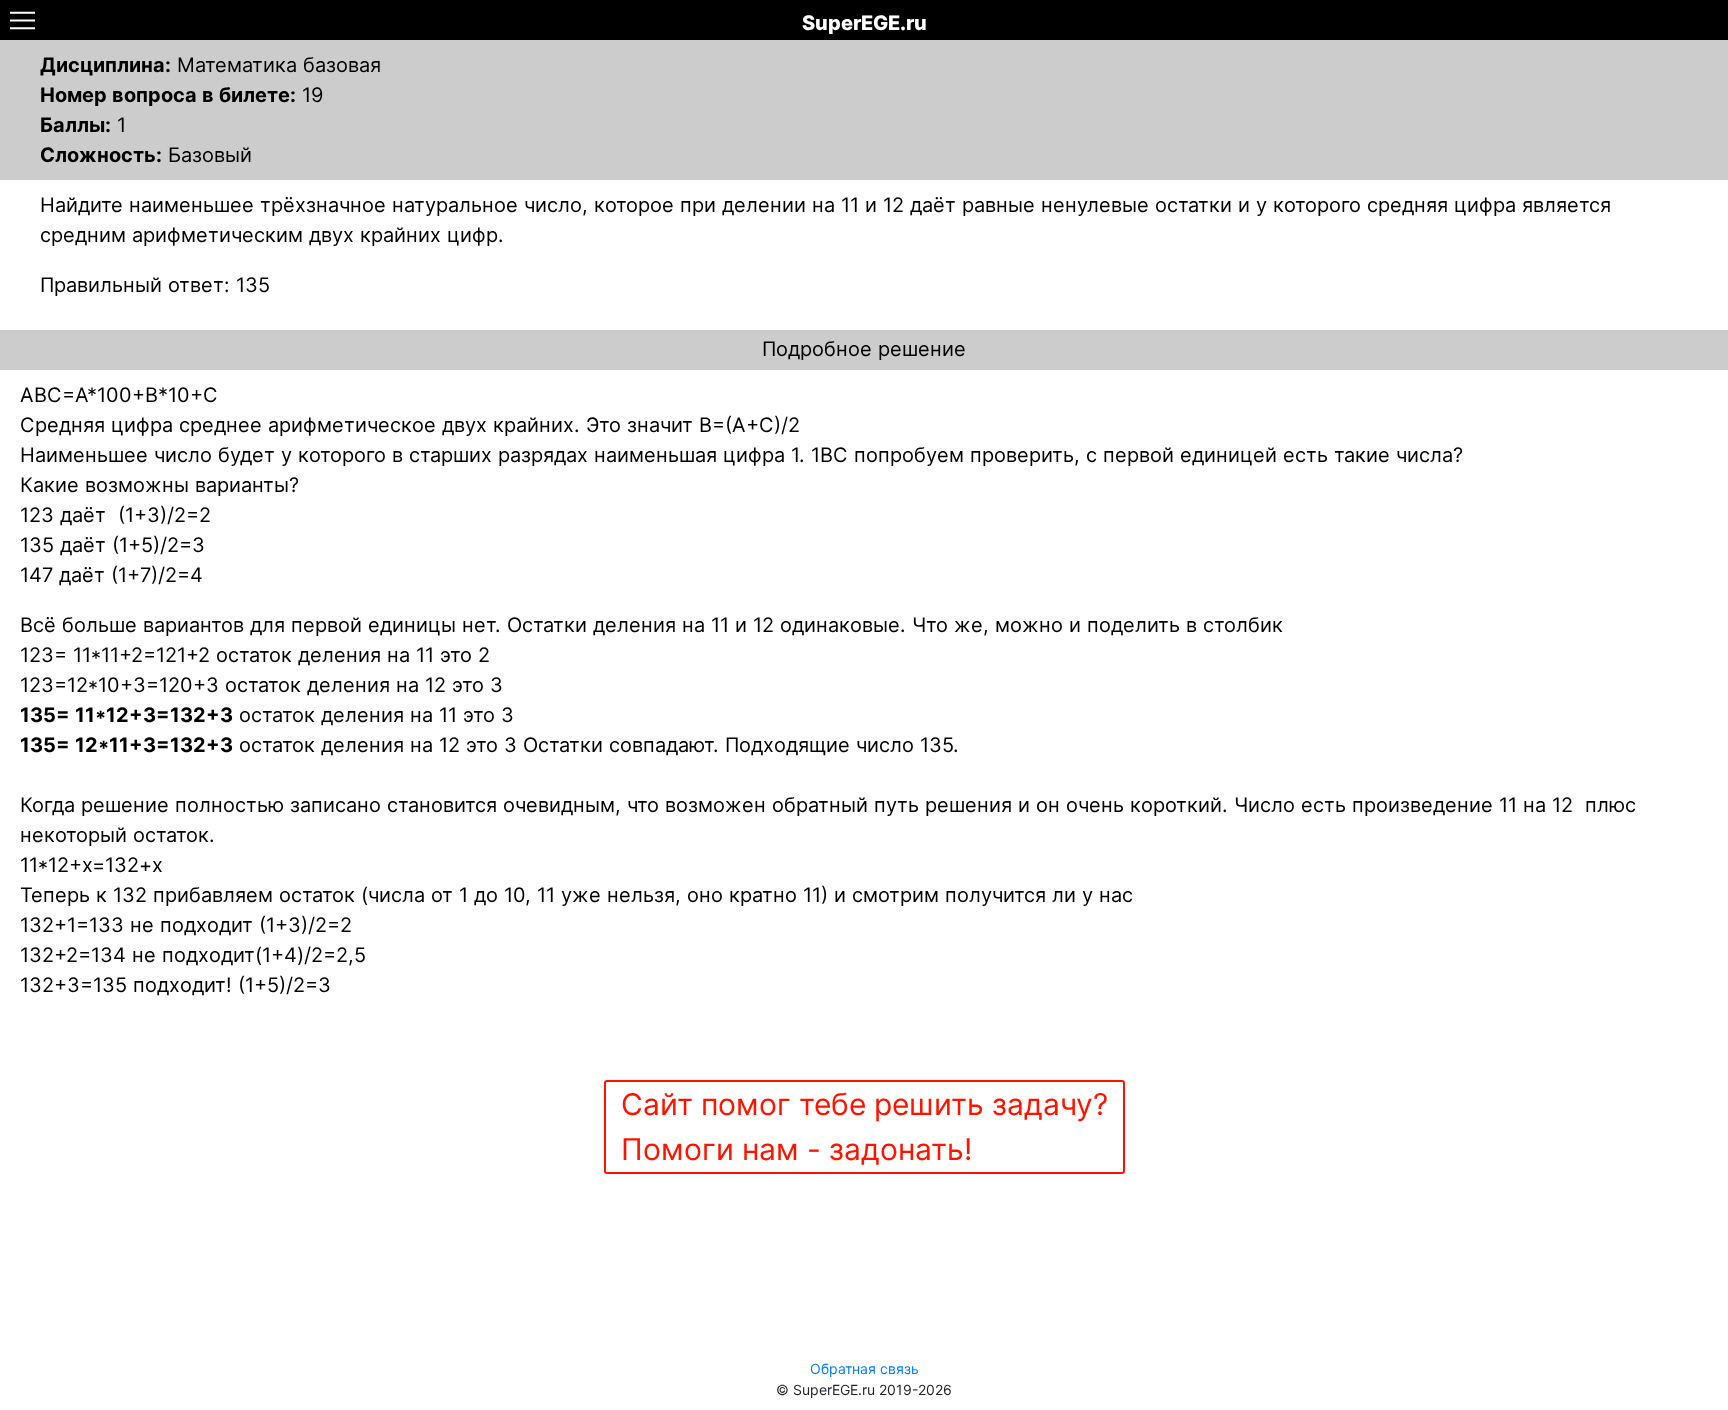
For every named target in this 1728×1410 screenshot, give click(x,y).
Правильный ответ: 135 (155, 285)
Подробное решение (864, 349)
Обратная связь (864, 1368)
